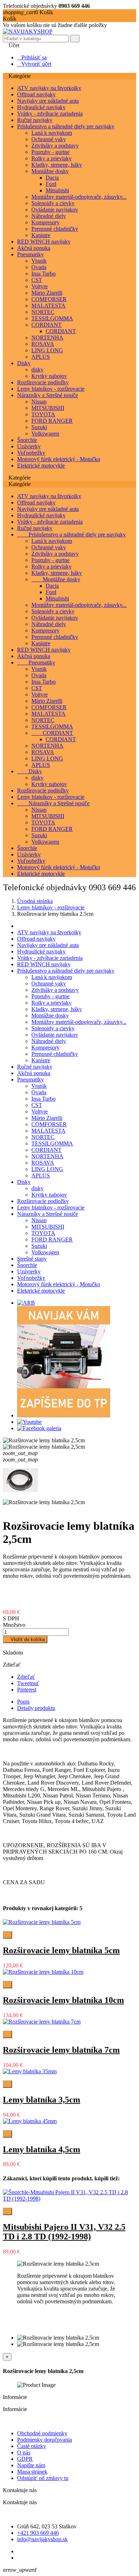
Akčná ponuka (34, 248)
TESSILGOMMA (52, 318)
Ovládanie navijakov (55, 210)
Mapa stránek (32, 2472)
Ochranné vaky (49, 139)
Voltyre (40, 286)
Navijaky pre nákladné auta (48, 101)
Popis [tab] (23, 1702)
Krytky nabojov (49, 376)
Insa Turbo (43, 274)
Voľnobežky (31, 453)
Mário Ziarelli (47, 293)
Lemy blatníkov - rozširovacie (51, 389)
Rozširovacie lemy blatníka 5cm (61, 1950)
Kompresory (45, 222)
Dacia (52, 178)
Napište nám (31, 2465)
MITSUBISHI (48, 408)
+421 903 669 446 (38, 2533)
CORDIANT (47, 325)
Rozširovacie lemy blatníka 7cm (61, 2050)
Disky (24, 363)
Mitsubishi (57, 190)
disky (37, 370)
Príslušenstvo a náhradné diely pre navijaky (66, 126)
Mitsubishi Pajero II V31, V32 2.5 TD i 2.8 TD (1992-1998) (64, 2232)
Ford (51, 184)
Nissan (39, 402)
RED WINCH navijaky (44, 242)
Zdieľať (26, 1677)
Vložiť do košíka (25, 1639)
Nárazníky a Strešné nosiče (48, 395)
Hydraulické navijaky (41, 107)
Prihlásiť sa (32, 57)
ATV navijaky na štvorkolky (49, 88)
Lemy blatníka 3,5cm (42, 2100)
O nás (24, 2452)
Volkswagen (45, 434)
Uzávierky (29, 446)
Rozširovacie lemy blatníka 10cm (63, 2000)
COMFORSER (49, 299)
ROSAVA (43, 344)
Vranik (39, 261)
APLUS (41, 357)
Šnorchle (27, 440)
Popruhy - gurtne (50, 152)
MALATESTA (48, 306)
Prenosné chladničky (55, 229)
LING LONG (47, 350)
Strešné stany (32, 1259)
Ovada (39, 267)
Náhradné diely (49, 216)
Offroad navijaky (36, 94)
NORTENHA (47, 338)
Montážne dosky (50, 171)
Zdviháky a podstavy (55, 146)
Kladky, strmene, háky (57, 165)
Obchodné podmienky (42, 2433)
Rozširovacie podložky (43, 382)
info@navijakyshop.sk (42, 2539)
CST (37, 280)
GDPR (25, 2459)
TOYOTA (43, 414)
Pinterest (27, 1690)
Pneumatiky (30, 254)
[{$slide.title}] (26, 1303)
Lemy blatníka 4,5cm (42, 2149)
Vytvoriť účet (34, 64)
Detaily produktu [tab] (36, 1708)
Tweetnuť (28, 1683)
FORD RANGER (52, 421)
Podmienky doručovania (45, 2440)
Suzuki (39, 427)
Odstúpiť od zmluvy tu (43, 2478)
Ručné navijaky (35, 120)
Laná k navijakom (52, 133)
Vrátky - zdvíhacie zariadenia (50, 114)
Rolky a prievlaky (52, 158)
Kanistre (41, 235)
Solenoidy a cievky (53, 203)
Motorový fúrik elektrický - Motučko (59, 459)
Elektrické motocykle (41, 466)
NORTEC (43, 312)
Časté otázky (32, 2446)
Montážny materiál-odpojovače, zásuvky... (79, 197)
